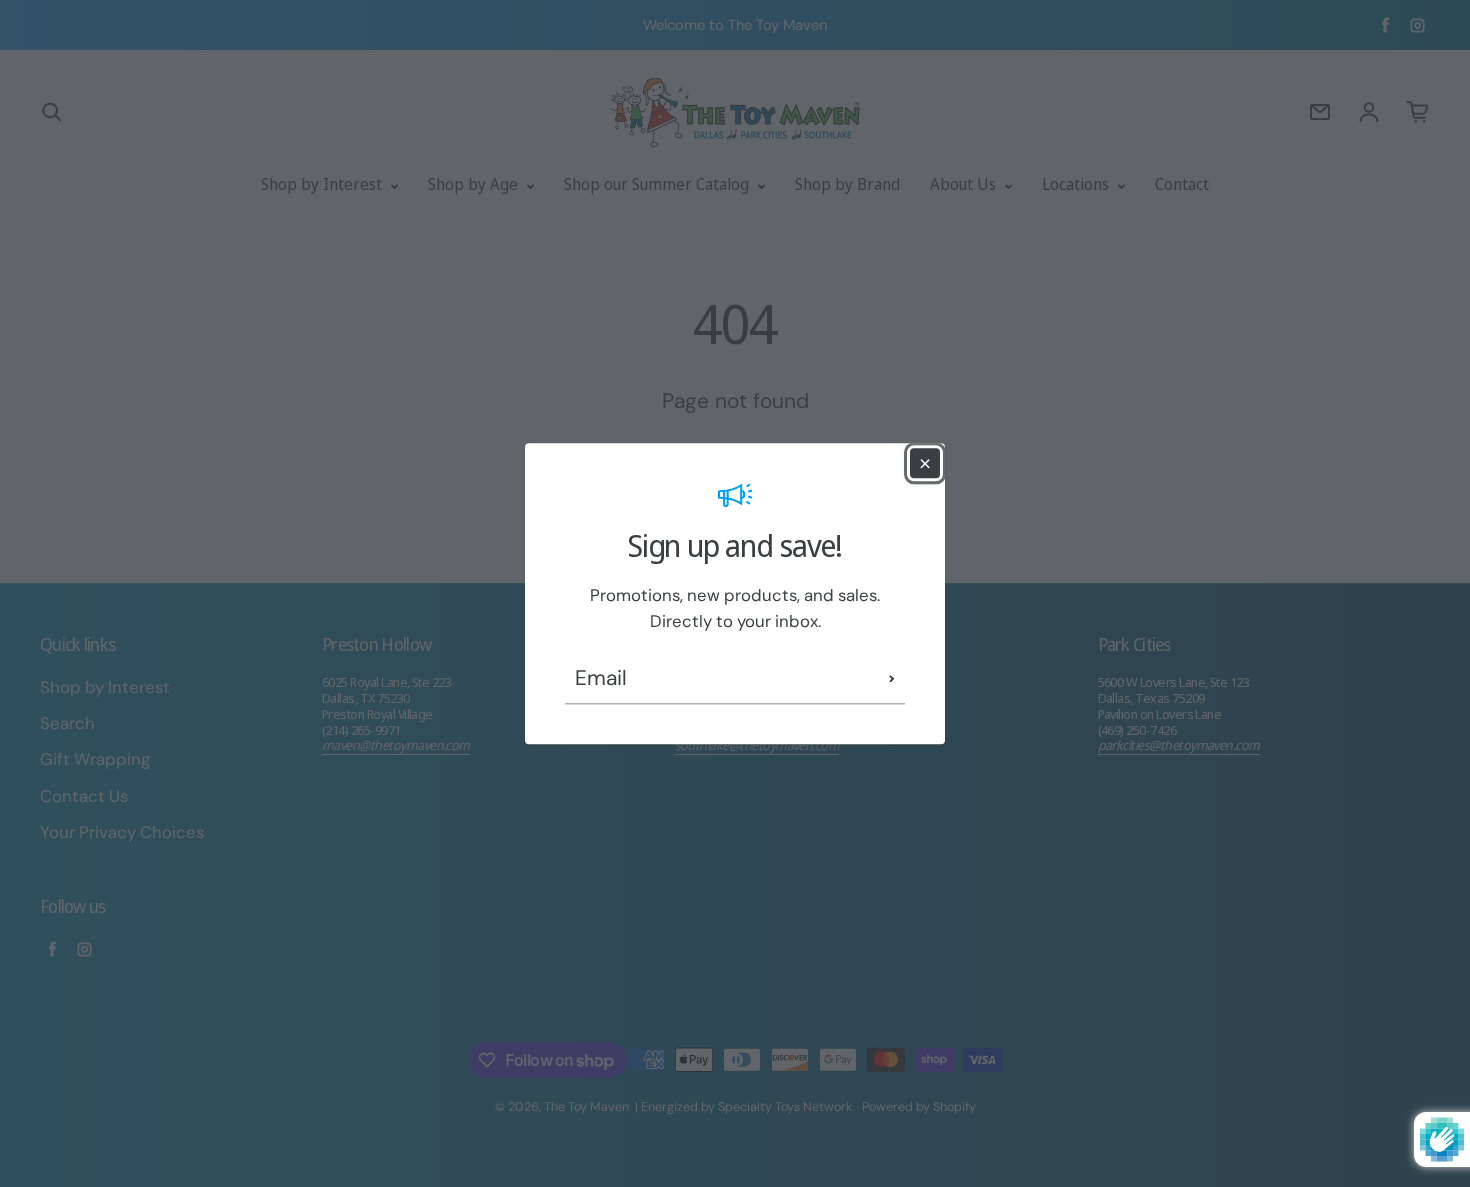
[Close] (925, 463)
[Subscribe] (892, 679)
